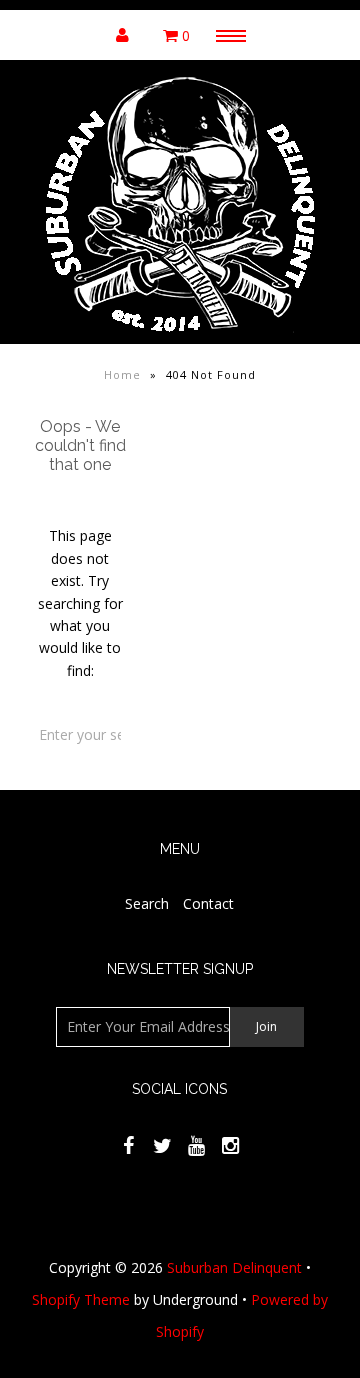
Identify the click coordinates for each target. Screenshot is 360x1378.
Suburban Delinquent (234, 1267)
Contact (208, 903)
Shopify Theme (81, 1299)
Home (122, 374)
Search (147, 903)
